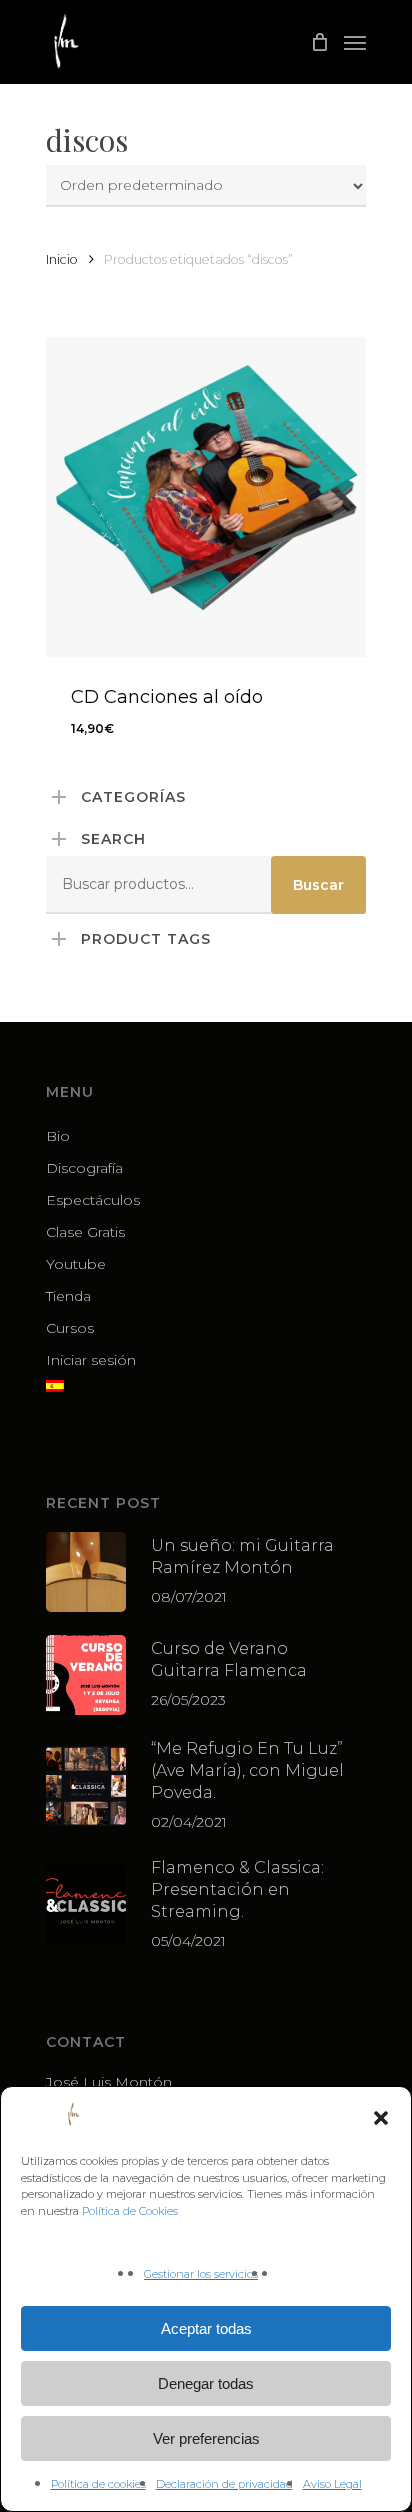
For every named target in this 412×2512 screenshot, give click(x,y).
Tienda (68, 1296)
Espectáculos (93, 1200)
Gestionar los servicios (201, 2274)
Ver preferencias (206, 2438)
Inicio (62, 259)
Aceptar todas (206, 2328)
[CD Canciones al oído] (206, 497)
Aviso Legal (332, 2484)
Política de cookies (98, 2484)
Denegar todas (206, 2383)
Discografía (84, 1168)
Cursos (70, 1328)
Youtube (76, 1264)
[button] (381, 2118)
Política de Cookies (130, 2211)
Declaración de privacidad (224, 2484)
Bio (58, 1136)
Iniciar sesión (91, 1360)
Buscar (318, 885)
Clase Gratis (85, 1232)
